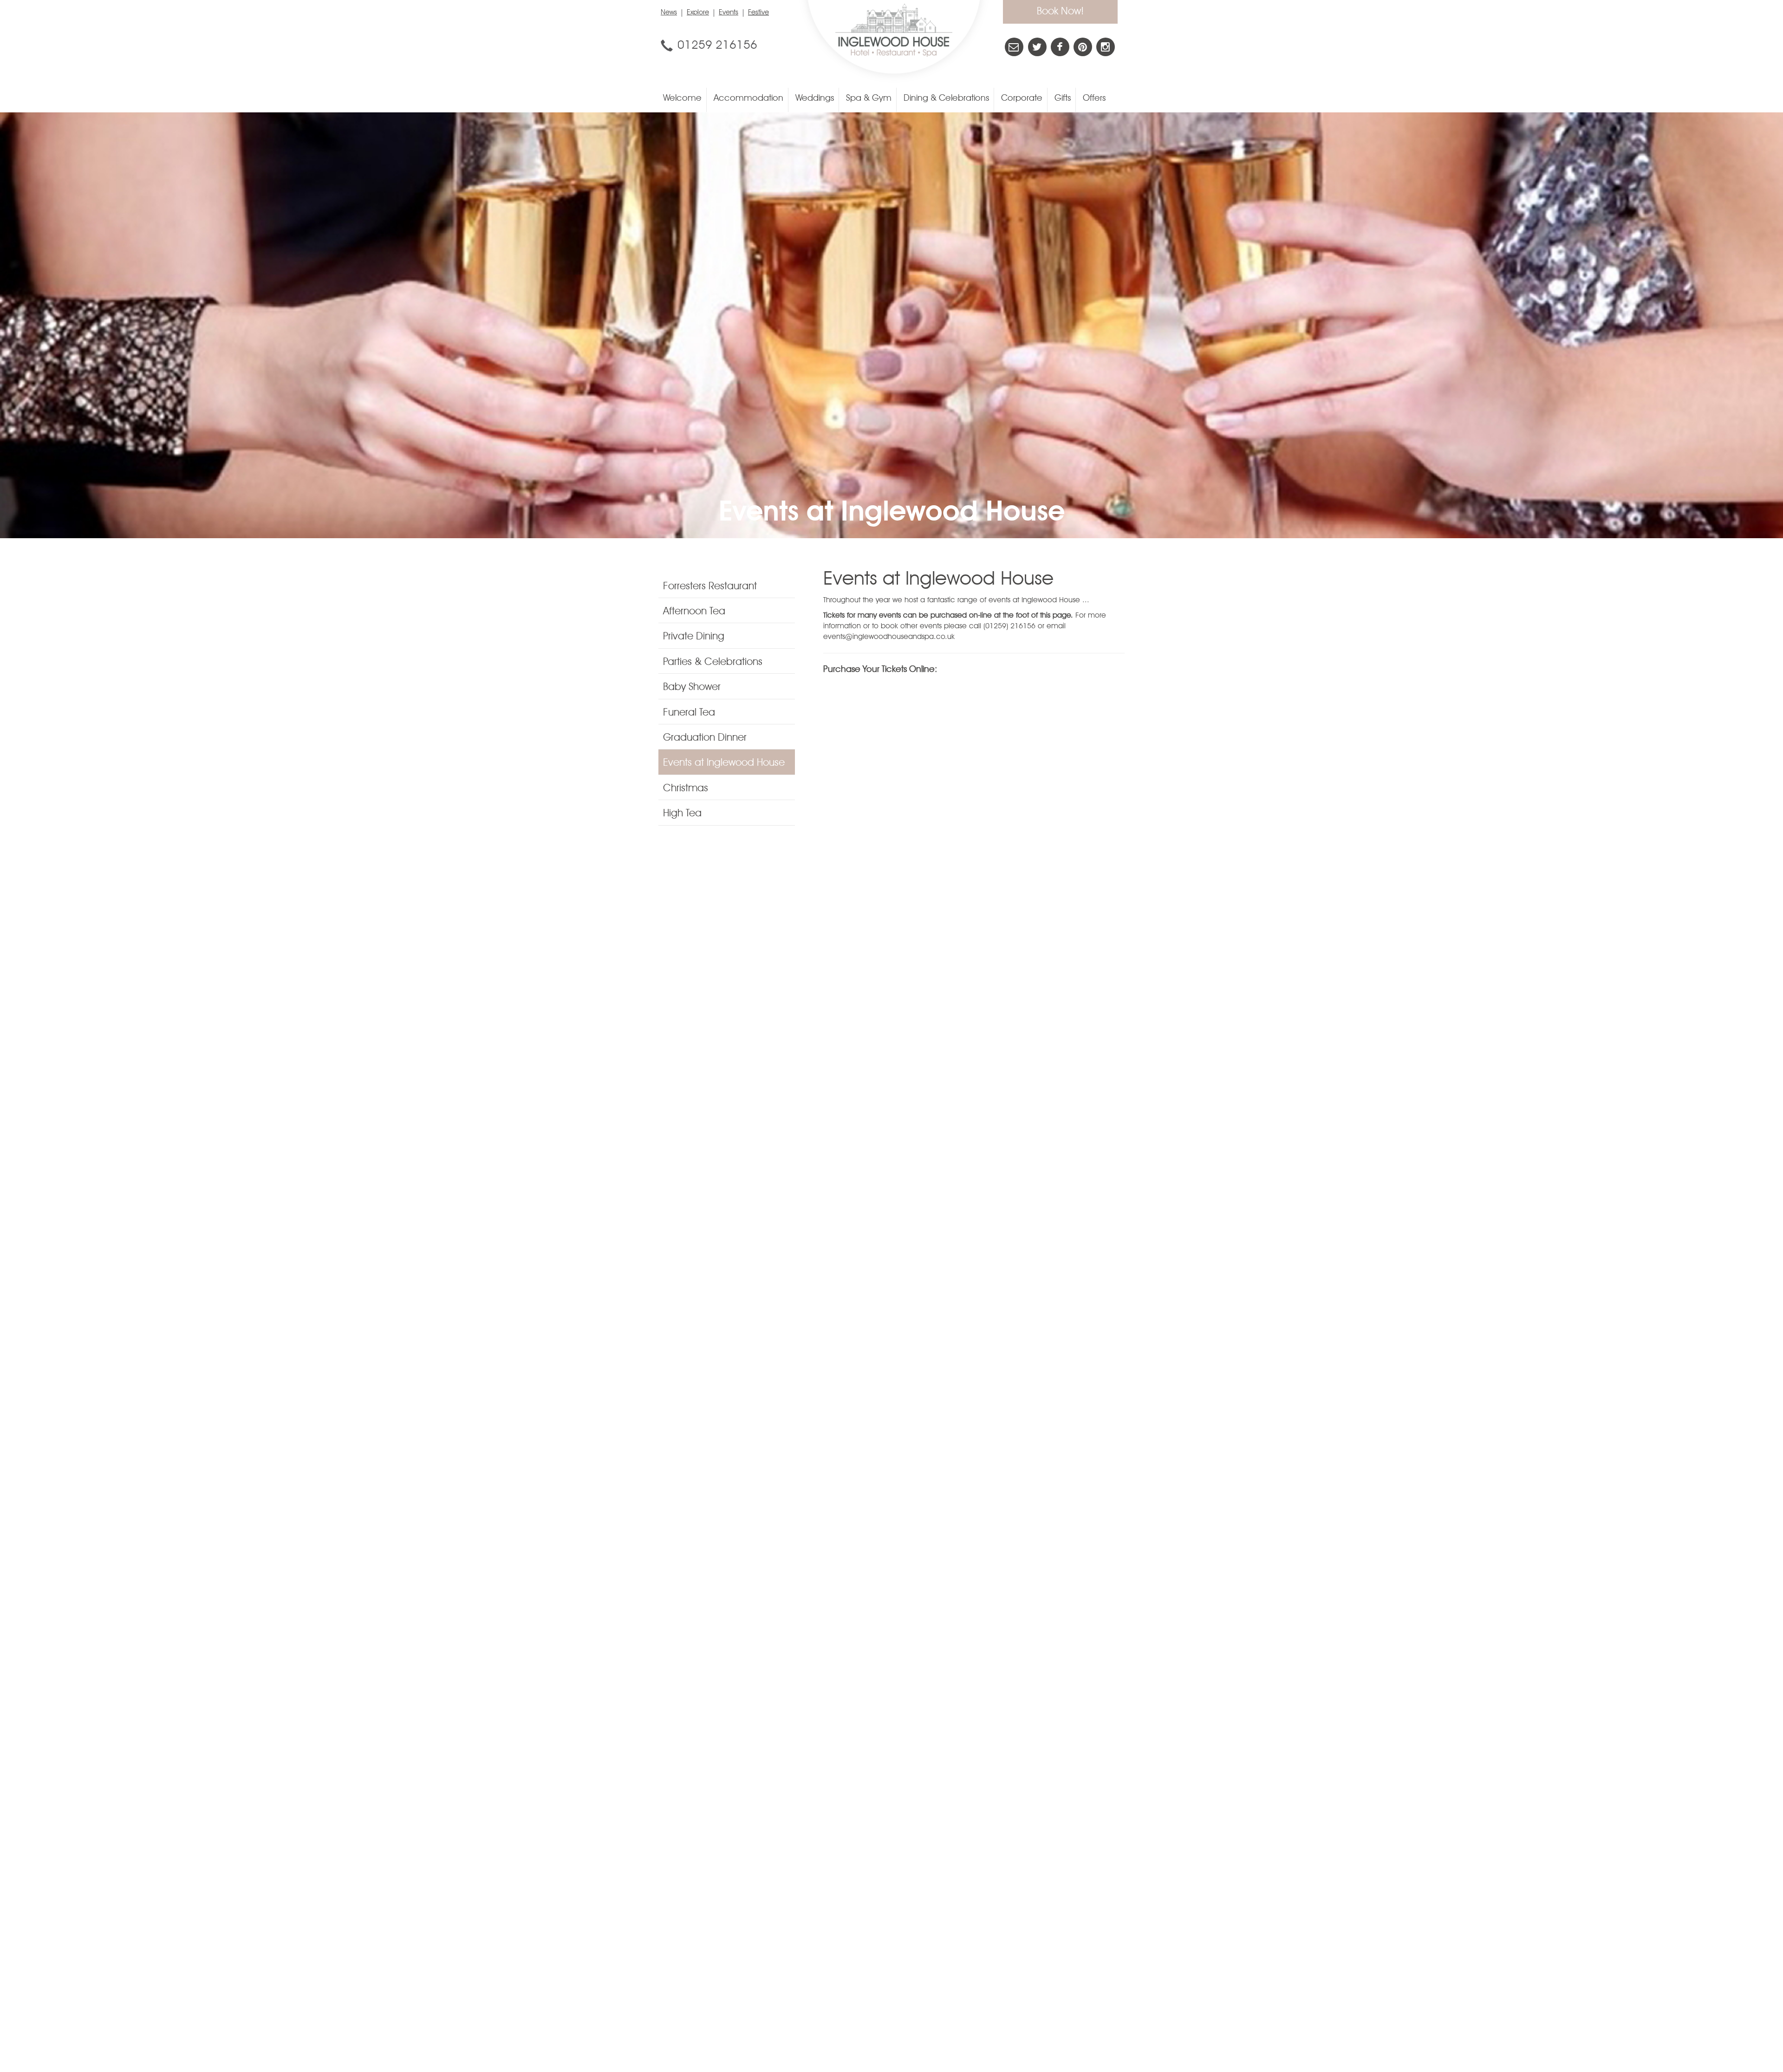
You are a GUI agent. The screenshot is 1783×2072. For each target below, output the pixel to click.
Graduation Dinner (705, 738)
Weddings (815, 99)
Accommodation (748, 99)
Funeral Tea (689, 713)
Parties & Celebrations (713, 662)
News (669, 13)
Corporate (1022, 99)
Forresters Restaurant (710, 586)
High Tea (682, 814)
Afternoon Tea (694, 612)
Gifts (1063, 99)
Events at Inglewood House (724, 763)
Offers (1094, 99)
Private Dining (694, 637)
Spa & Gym (869, 99)
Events (729, 13)
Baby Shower (692, 687)
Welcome (682, 99)
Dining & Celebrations (946, 99)
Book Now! (1060, 12)
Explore (698, 13)
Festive (758, 13)
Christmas (686, 788)
